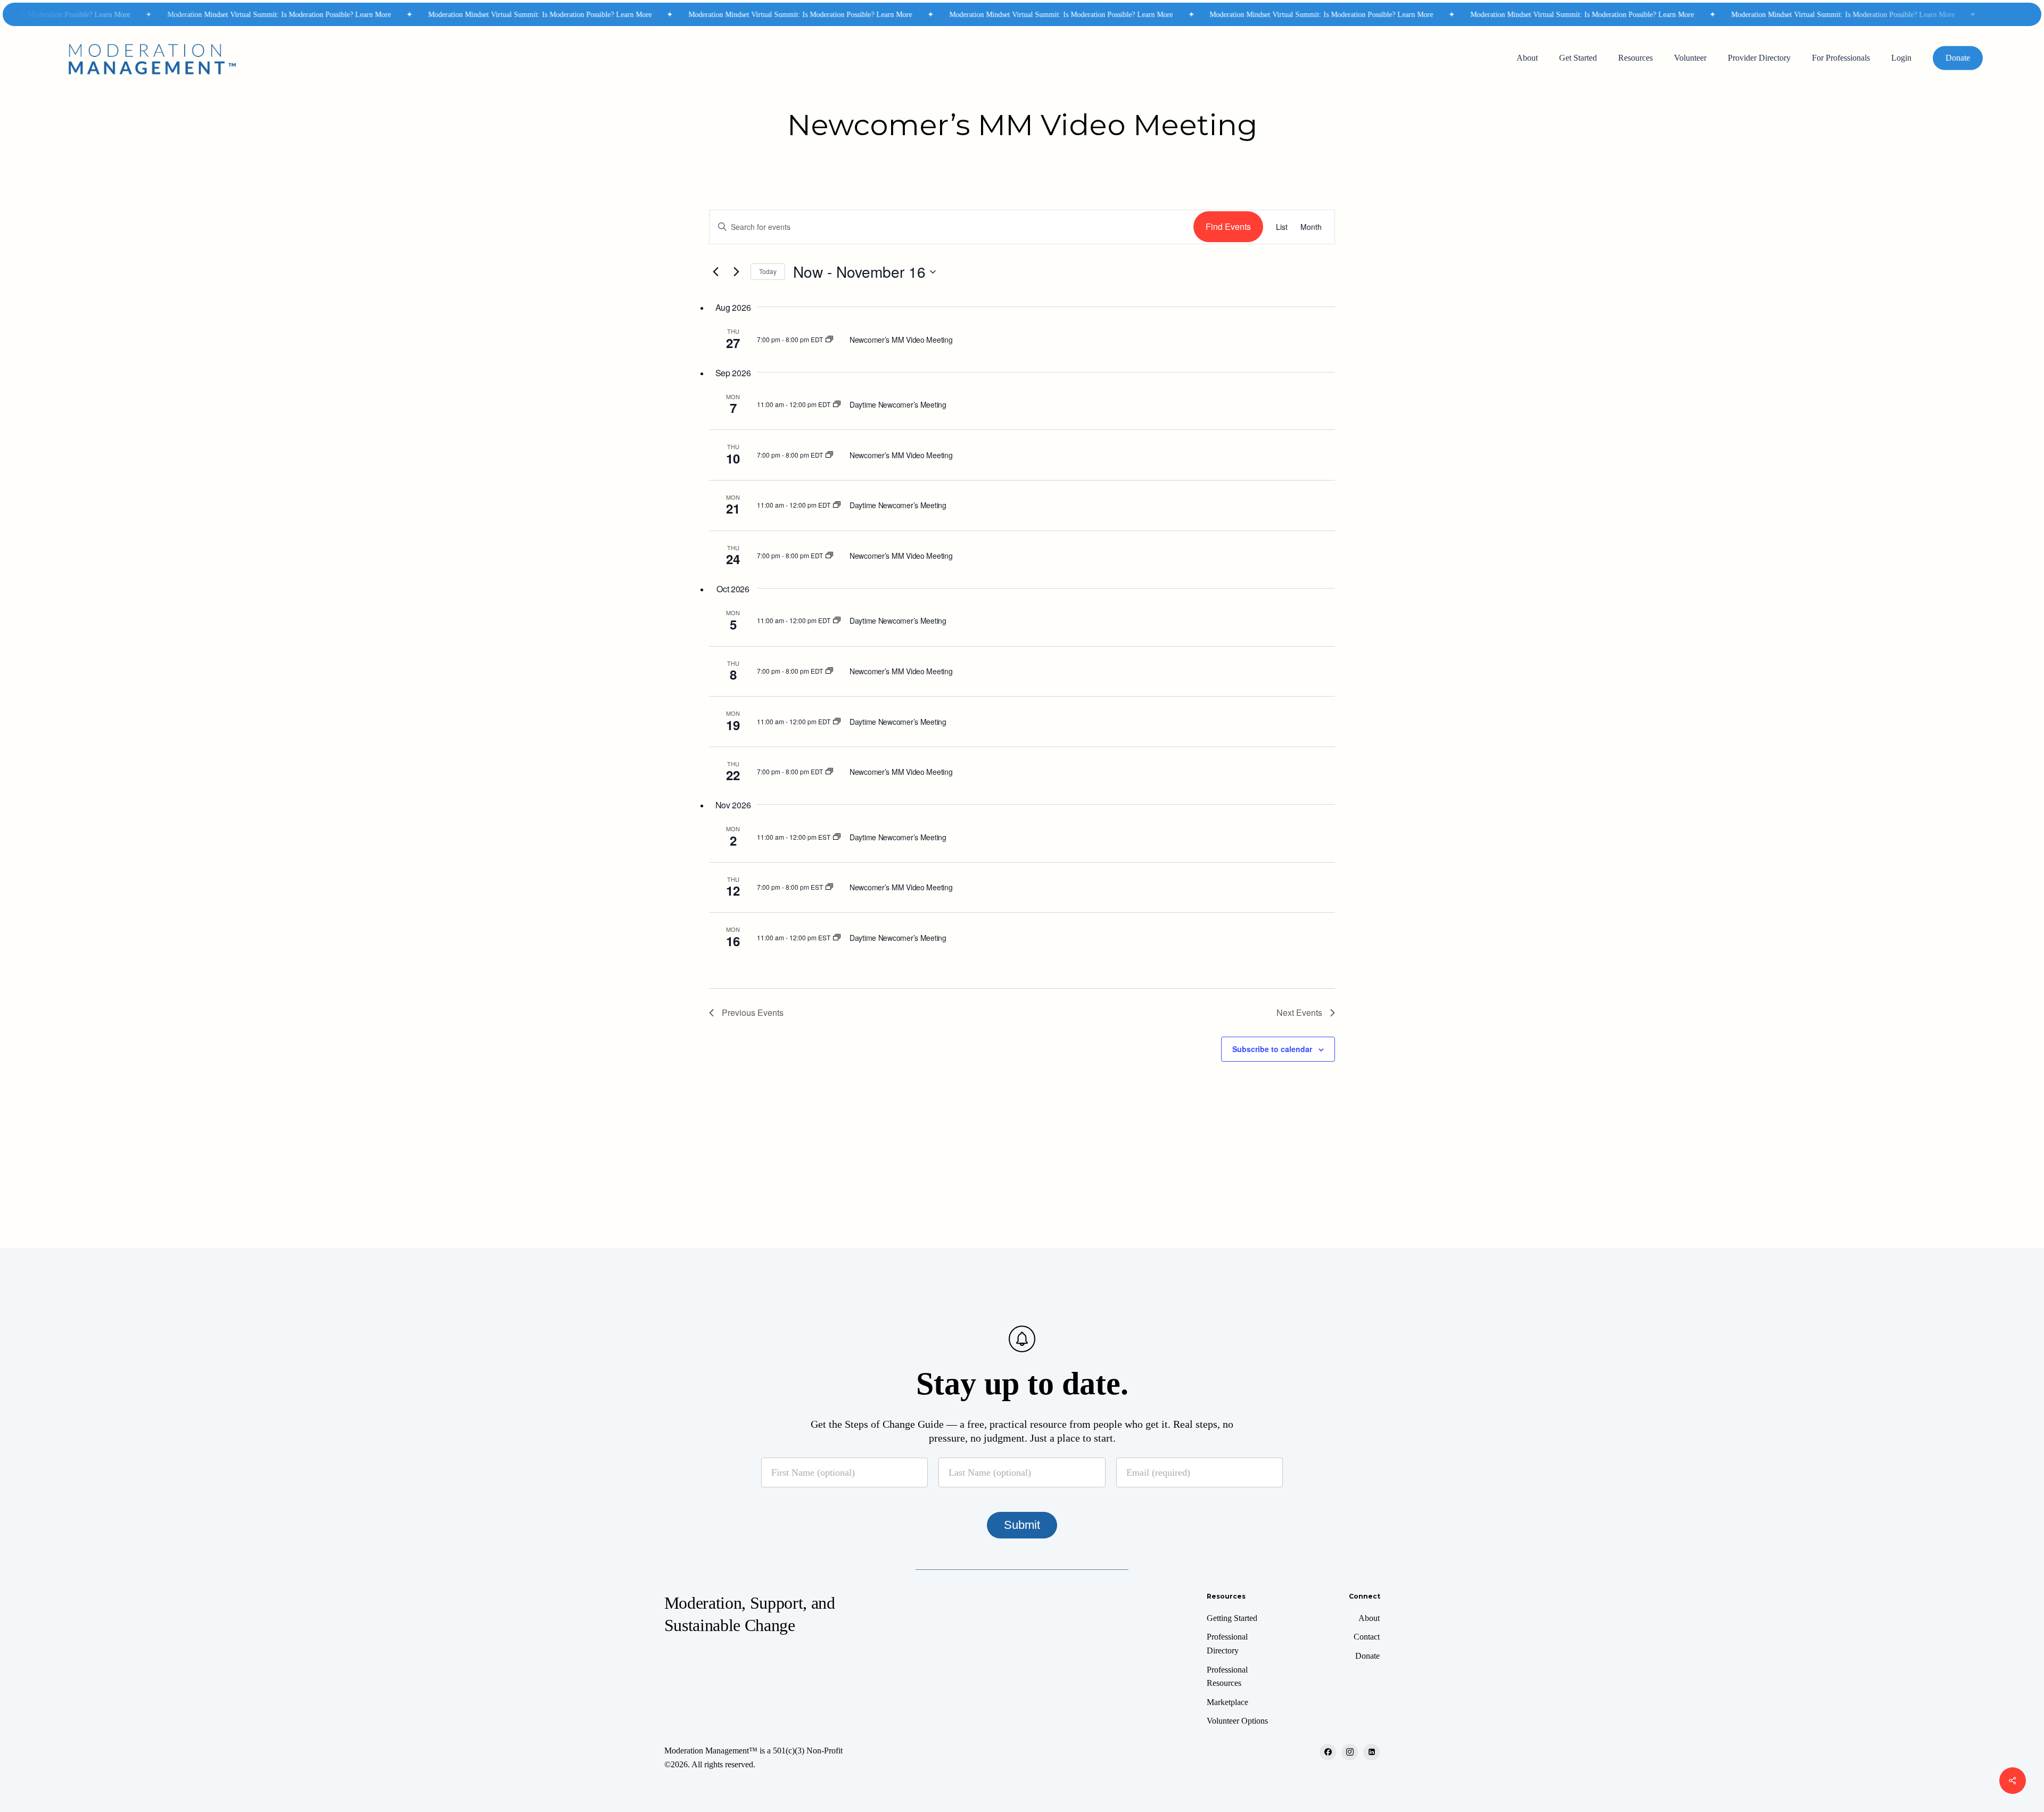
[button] (1232, 1618)
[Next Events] (736, 272)
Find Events (1228, 226)
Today (768, 271)
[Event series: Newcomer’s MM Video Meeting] (829, 339)
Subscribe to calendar (1272, 1049)
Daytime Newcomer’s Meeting (898, 404)
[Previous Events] (715, 272)
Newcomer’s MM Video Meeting (901, 340)
